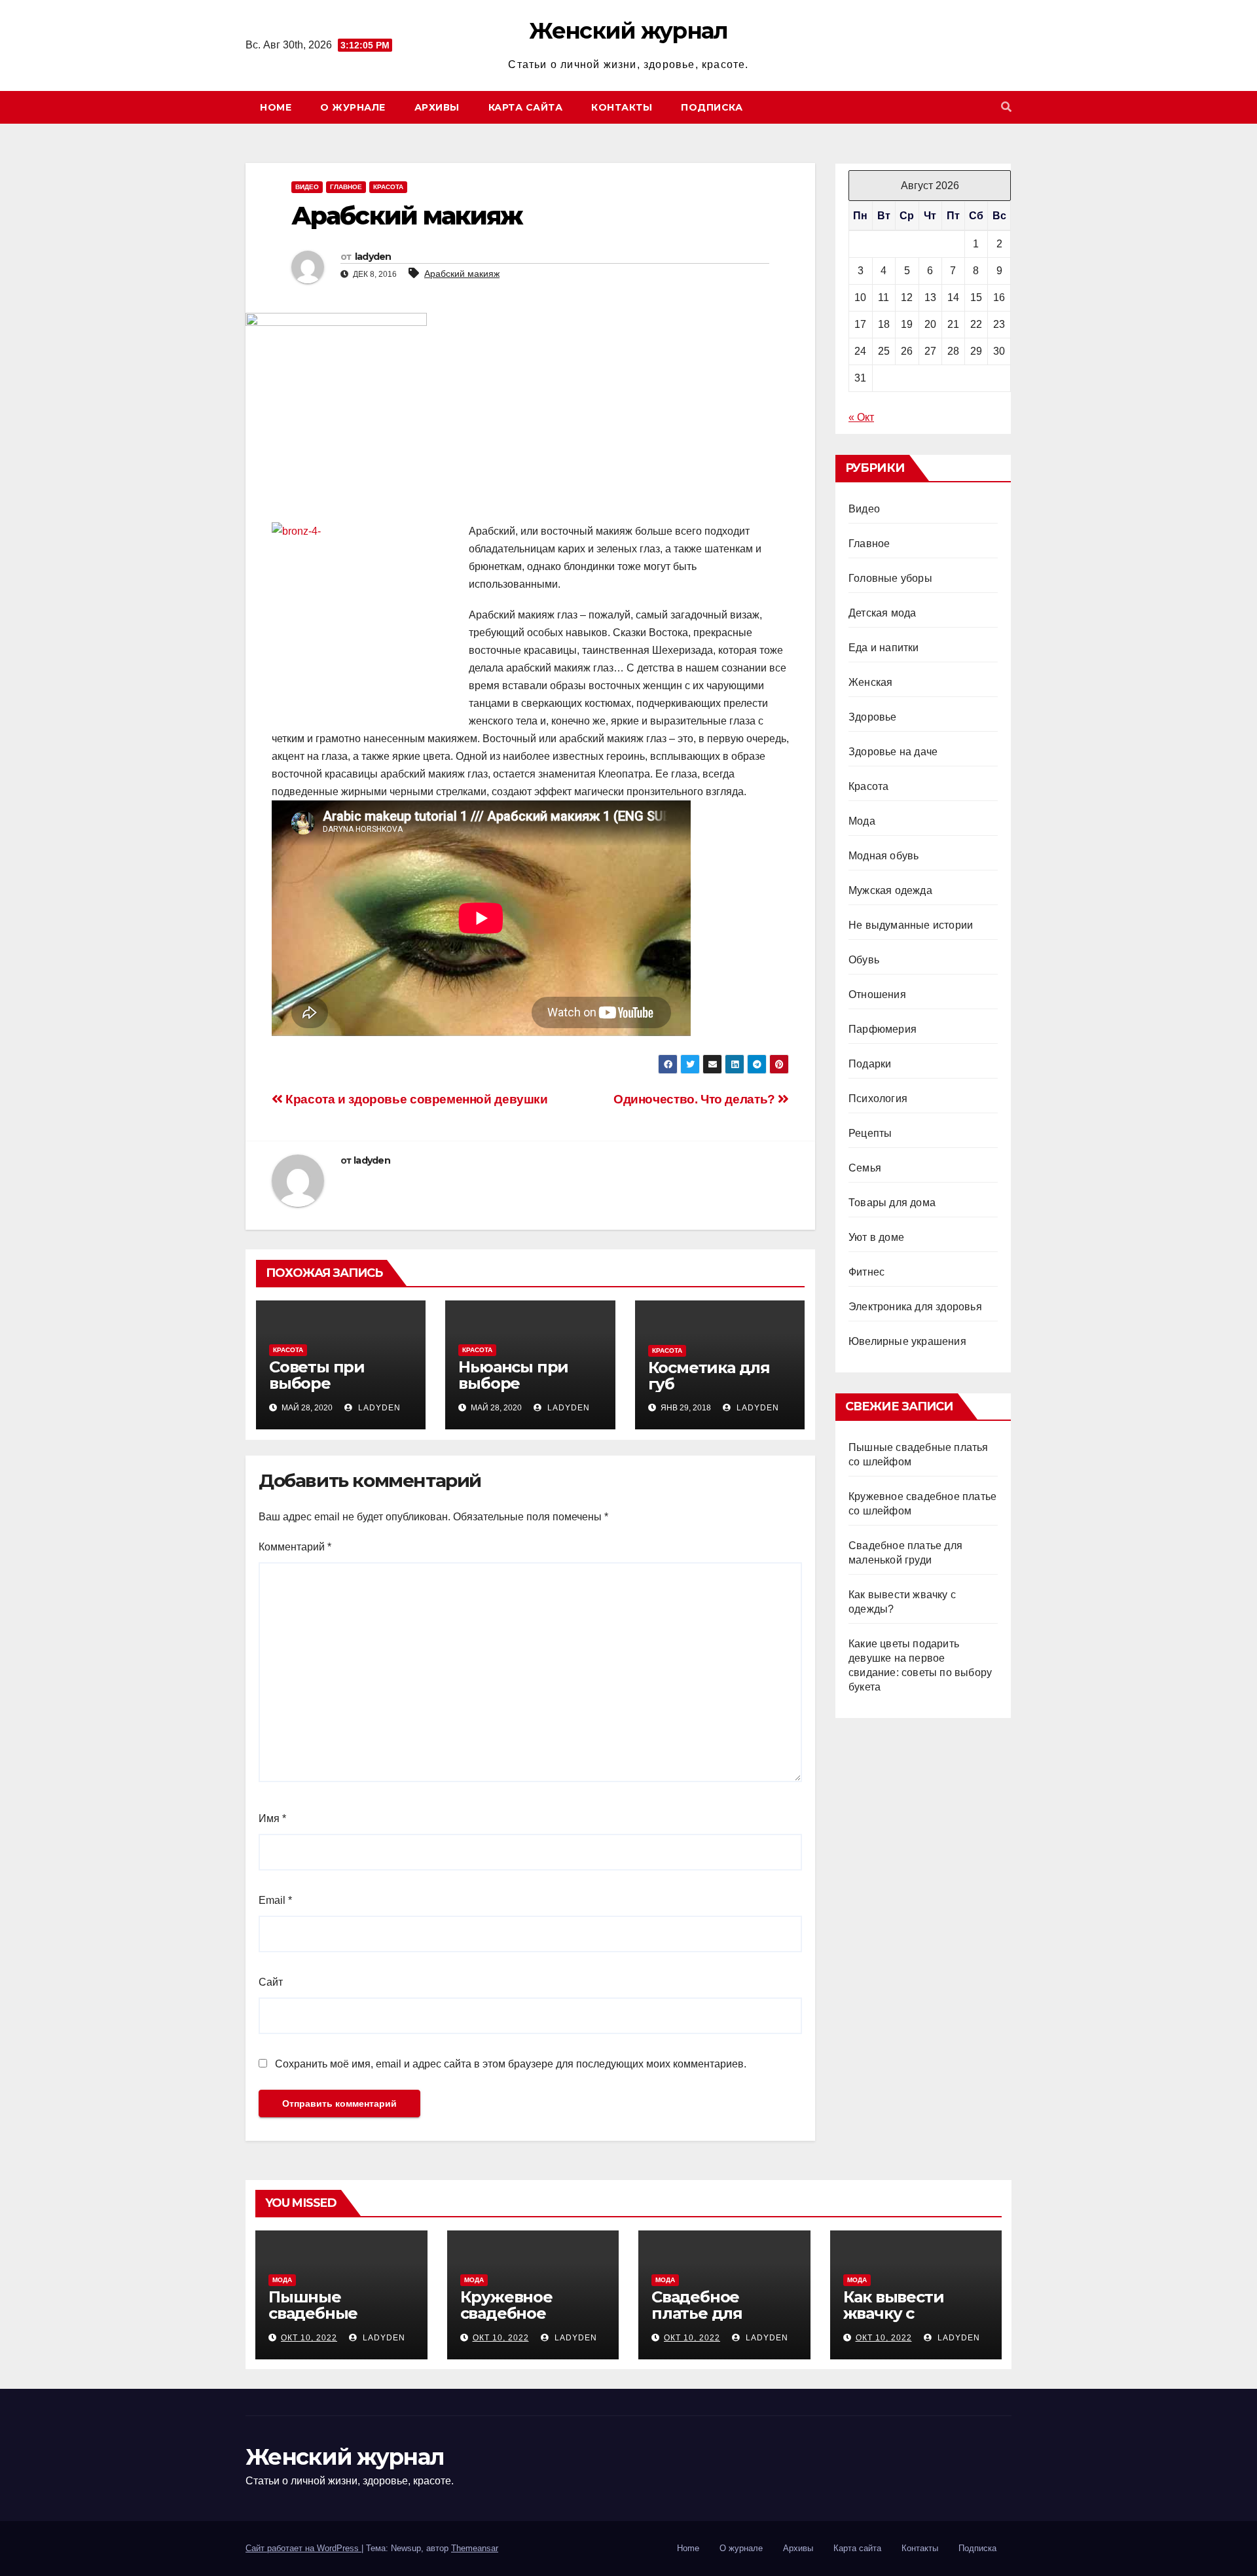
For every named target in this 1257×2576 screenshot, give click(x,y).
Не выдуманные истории (911, 925)
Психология (878, 1099)
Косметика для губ (709, 1376)
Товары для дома (892, 1203)
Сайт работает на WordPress (303, 2548)
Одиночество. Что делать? (696, 1099)
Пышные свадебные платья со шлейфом (313, 2321)
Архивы (437, 107)
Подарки (870, 1064)
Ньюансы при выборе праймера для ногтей (516, 1391)
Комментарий (295, 1547)
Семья (865, 1168)
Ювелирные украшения (907, 1341)
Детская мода (882, 613)
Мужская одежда (890, 890)
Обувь (864, 960)
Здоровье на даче (893, 752)
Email (275, 1900)
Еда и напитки (884, 648)
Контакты (622, 107)
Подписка (712, 107)
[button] (1006, 107)
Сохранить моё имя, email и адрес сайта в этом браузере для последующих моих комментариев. (511, 2064)
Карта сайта (526, 107)
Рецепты (870, 1133)
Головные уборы (890, 578)
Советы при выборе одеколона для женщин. (330, 1391)
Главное (346, 187)
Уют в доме (876, 1237)
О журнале (353, 107)
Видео (307, 187)
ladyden (373, 257)
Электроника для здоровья (915, 1307)
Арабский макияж (462, 274)
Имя (272, 1818)
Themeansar (475, 2548)
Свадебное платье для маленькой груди (722, 2313)
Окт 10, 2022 (309, 2338)
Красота (388, 187)
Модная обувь (884, 856)
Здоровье (873, 717)
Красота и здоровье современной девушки (415, 1099)
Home (276, 107)
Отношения (877, 994)
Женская (870, 682)
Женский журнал (628, 31)
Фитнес (866, 1272)
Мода (862, 821)
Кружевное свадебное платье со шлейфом (506, 2321)
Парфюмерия (883, 1029)
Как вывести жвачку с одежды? (894, 2313)
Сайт (271, 1982)
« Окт (861, 417)
